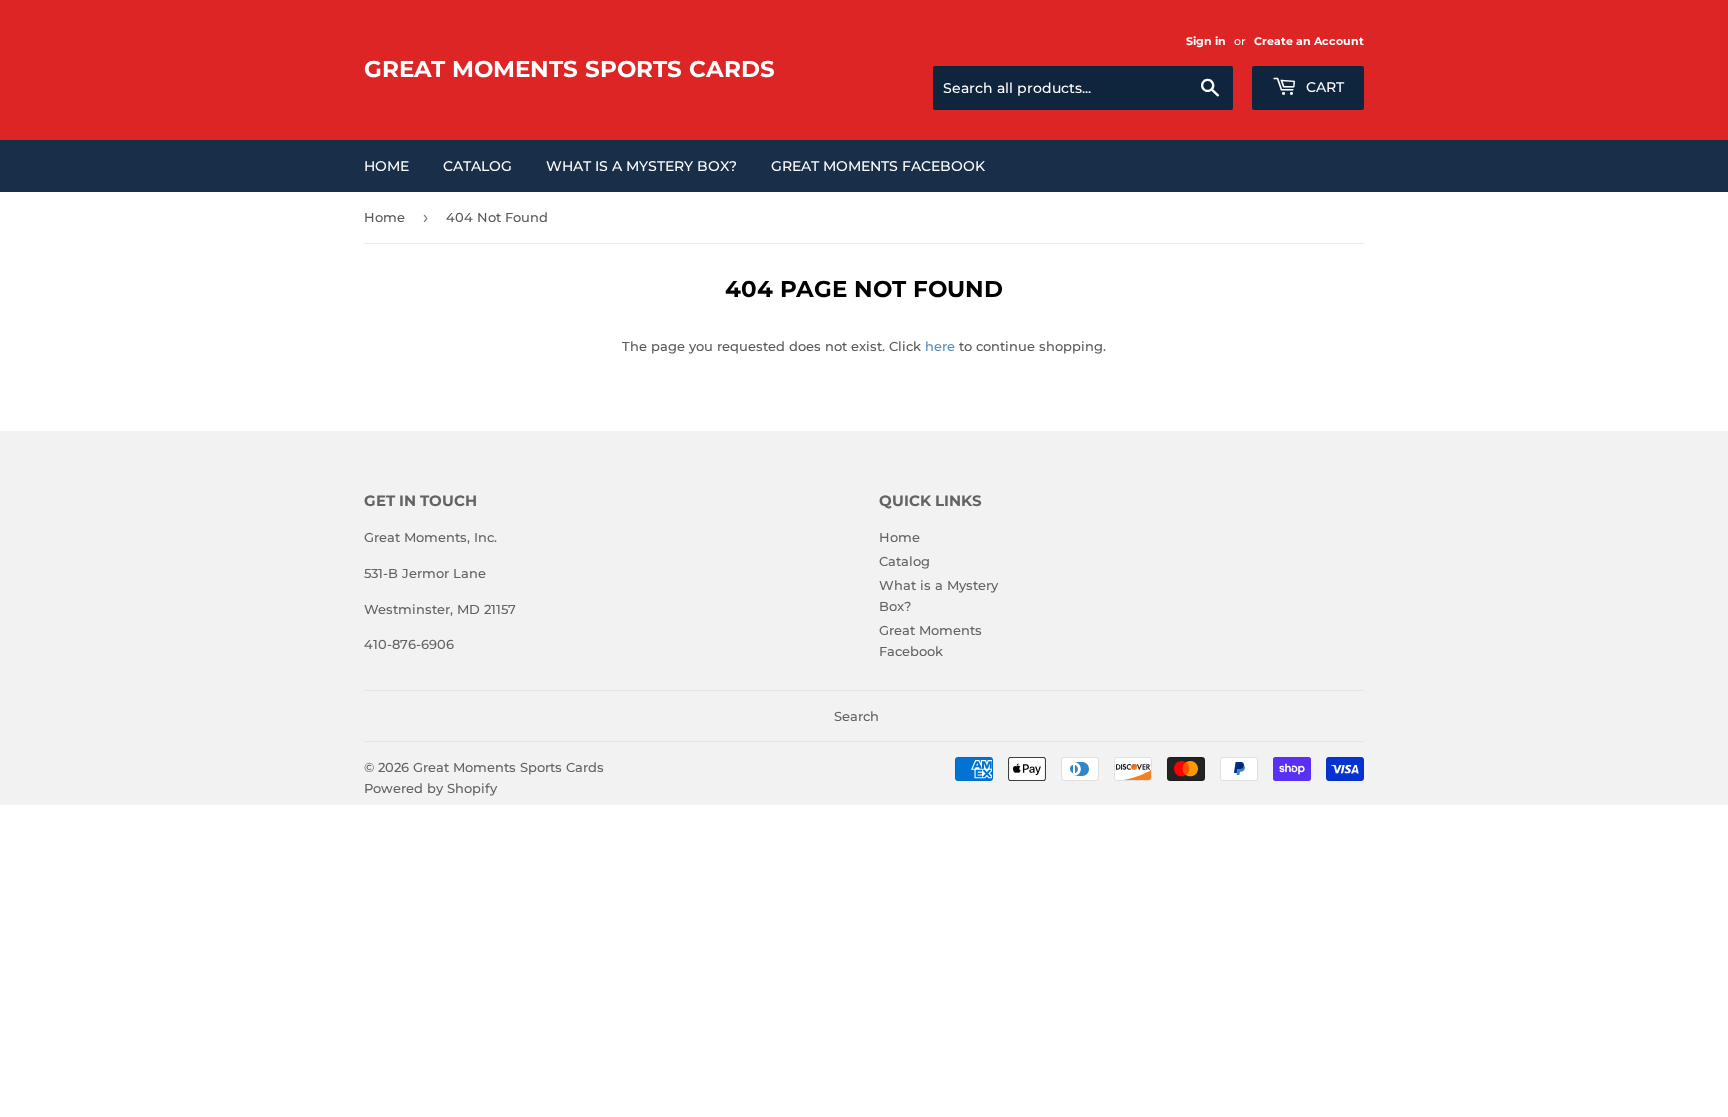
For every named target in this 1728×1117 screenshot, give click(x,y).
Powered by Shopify (430, 788)
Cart (1323, 87)
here (940, 346)
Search (856, 716)
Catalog (477, 166)
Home (386, 166)
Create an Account (1309, 41)
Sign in (1206, 41)
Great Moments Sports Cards (569, 69)
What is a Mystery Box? (641, 166)
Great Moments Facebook (878, 166)
